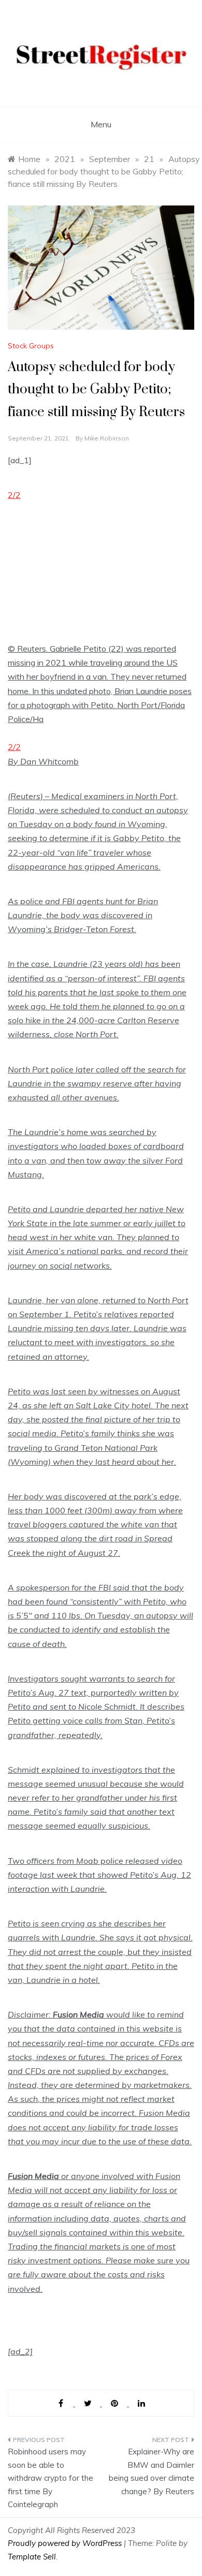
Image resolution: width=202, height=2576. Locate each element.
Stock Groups (31, 346)
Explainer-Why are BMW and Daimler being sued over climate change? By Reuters (151, 2471)
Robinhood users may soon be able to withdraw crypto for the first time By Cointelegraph (51, 2478)
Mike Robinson (107, 438)
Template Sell (32, 2557)
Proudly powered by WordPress (66, 2543)
